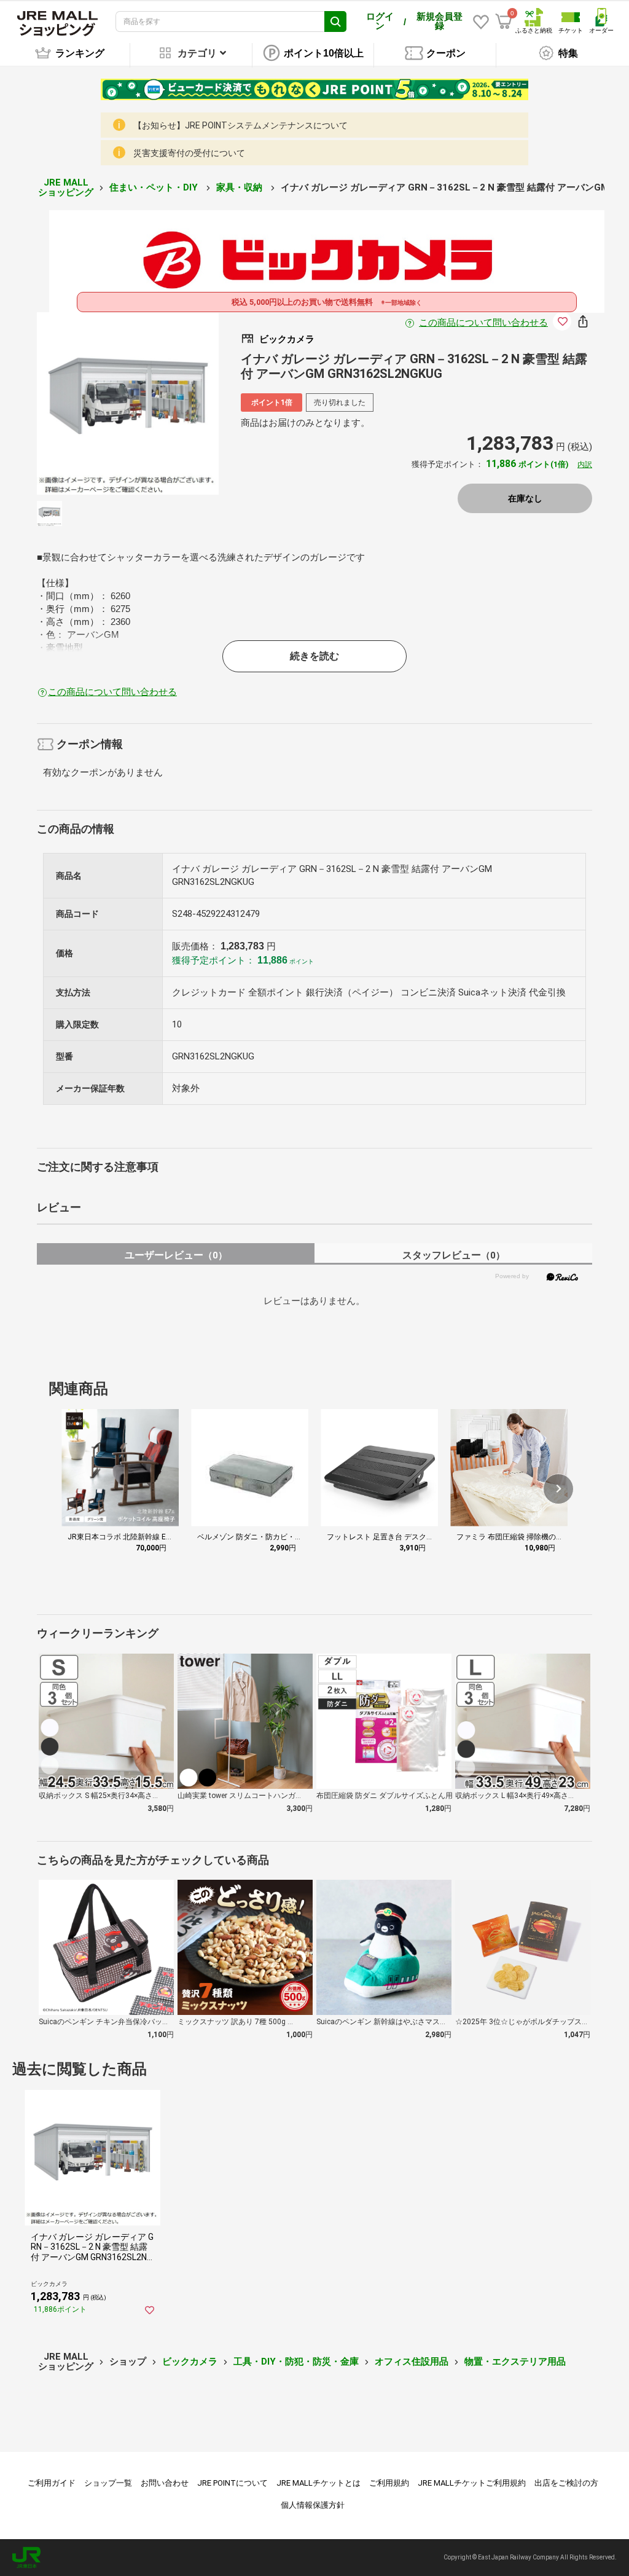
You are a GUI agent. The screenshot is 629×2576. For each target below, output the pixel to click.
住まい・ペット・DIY (155, 187)
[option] (128, 403)
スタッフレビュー (454, 1255)
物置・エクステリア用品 (515, 2362)
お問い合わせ (165, 2483)
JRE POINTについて (232, 2483)
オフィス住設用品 (412, 2362)
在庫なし (525, 498)
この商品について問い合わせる (483, 323)
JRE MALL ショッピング (66, 188)
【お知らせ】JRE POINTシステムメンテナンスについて (240, 125)
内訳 (585, 465)
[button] (558, 1489)
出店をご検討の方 (566, 2483)
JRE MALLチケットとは (318, 2483)
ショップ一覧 (108, 2483)
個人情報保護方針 (313, 2505)
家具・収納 (240, 187)
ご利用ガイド (52, 2483)
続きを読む (314, 656)
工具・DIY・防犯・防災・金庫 (296, 2362)
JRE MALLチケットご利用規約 (472, 2483)
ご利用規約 (389, 2483)
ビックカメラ (190, 2362)
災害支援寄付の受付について (189, 153)
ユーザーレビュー (176, 1255)
